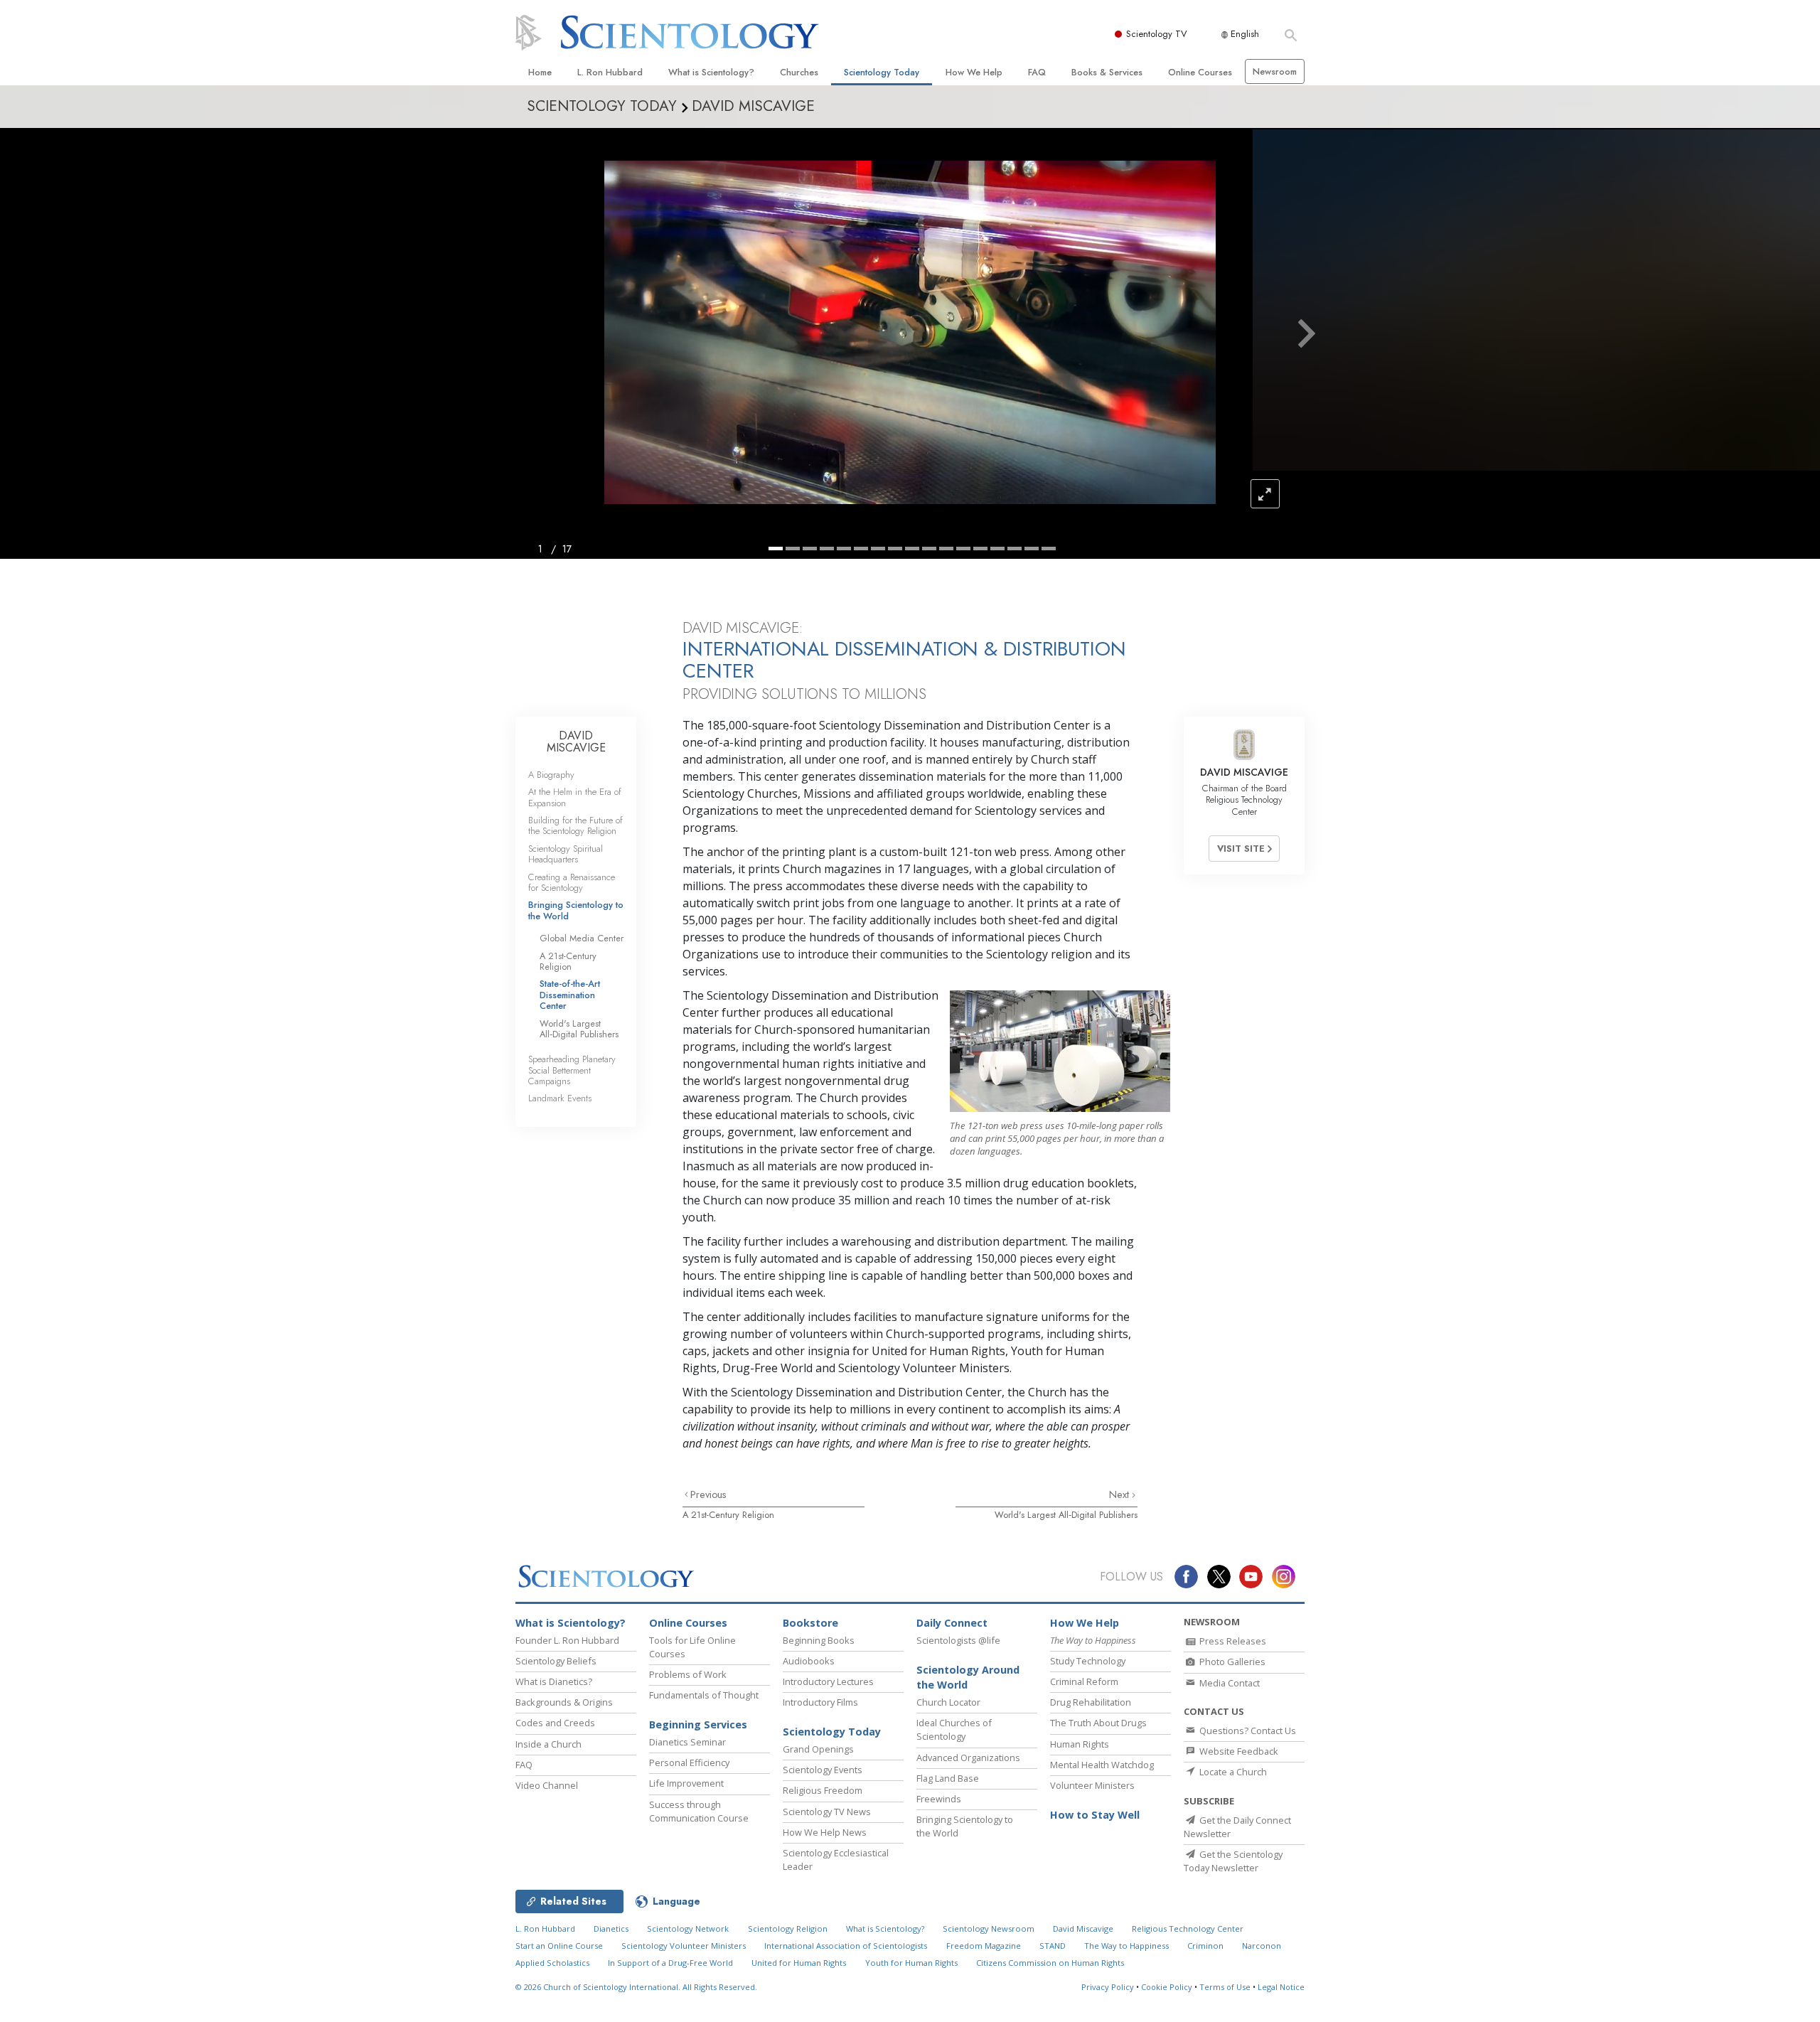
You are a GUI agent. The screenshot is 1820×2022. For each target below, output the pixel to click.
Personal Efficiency (689, 1762)
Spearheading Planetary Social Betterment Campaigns (572, 1070)
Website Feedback (1238, 1751)
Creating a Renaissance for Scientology (572, 882)
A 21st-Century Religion (728, 1515)
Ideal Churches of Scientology (954, 1729)
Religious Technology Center (1188, 1929)
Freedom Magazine (984, 1946)
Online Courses (1200, 72)
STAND (1053, 1946)
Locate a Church (1232, 1772)
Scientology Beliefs (556, 1661)
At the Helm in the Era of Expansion (575, 797)
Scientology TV (1157, 34)
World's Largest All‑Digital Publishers (1066, 1515)
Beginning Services (698, 1724)
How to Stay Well (1095, 1815)
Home (540, 72)
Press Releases (1232, 1641)
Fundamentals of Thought (704, 1695)
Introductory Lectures (828, 1681)
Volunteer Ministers (1092, 1785)
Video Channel (547, 1785)
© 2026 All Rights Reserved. (636, 1987)
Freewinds (939, 1799)
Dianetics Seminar (687, 1742)
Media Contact (1228, 1683)
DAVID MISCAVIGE (576, 742)
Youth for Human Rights (911, 1963)
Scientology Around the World (968, 1678)
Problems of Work (688, 1674)
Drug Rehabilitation (1091, 1702)
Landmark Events (560, 1098)
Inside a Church (548, 1744)
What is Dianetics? (554, 1681)
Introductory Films (820, 1702)
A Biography (551, 775)
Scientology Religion (788, 1929)
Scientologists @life (958, 1640)
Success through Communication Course (699, 1811)
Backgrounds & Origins (564, 1702)
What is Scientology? (711, 72)
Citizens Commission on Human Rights (1050, 1963)
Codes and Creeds (555, 1723)
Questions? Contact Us (1247, 1731)
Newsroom (1275, 71)
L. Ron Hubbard (610, 72)
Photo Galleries (1231, 1662)
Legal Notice (1281, 1987)
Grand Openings (818, 1749)
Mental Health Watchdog (1102, 1765)
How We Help (974, 72)
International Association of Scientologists (846, 1946)
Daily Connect (952, 1623)
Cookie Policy (1167, 1987)
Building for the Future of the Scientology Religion (576, 825)
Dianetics (611, 1929)
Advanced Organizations (968, 1758)
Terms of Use (1225, 1987)
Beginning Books (819, 1640)
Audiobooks (809, 1661)
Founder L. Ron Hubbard (567, 1640)
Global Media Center (582, 938)
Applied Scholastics (552, 1963)
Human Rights (1080, 1744)
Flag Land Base (948, 1778)
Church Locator (948, 1702)
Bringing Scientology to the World (576, 910)
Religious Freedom (823, 1790)
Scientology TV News (827, 1812)
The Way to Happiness (1126, 1946)
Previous (708, 1494)
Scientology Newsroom (989, 1929)
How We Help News (825, 1832)
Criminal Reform (1084, 1681)
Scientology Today (882, 72)
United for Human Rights (799, 1963)
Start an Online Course (559, 1946)
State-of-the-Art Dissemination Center (570, 995)
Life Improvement (686, 1783)
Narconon (1262, 1946)
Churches (799, 72)
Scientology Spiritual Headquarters (566, 854)
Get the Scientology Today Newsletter (1233, 1861)
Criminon (1205, 1946)
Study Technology (1088, 1661)
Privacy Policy (1108, 1987)
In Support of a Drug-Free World (670, 1963)
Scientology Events (823, 1770)
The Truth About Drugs (1098, 1723)
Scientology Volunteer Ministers (684, 1946)
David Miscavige (1083, 1929)
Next (1120, 1494)
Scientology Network (688, 1929)
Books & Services (1107, 72)
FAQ (1037, 72)
